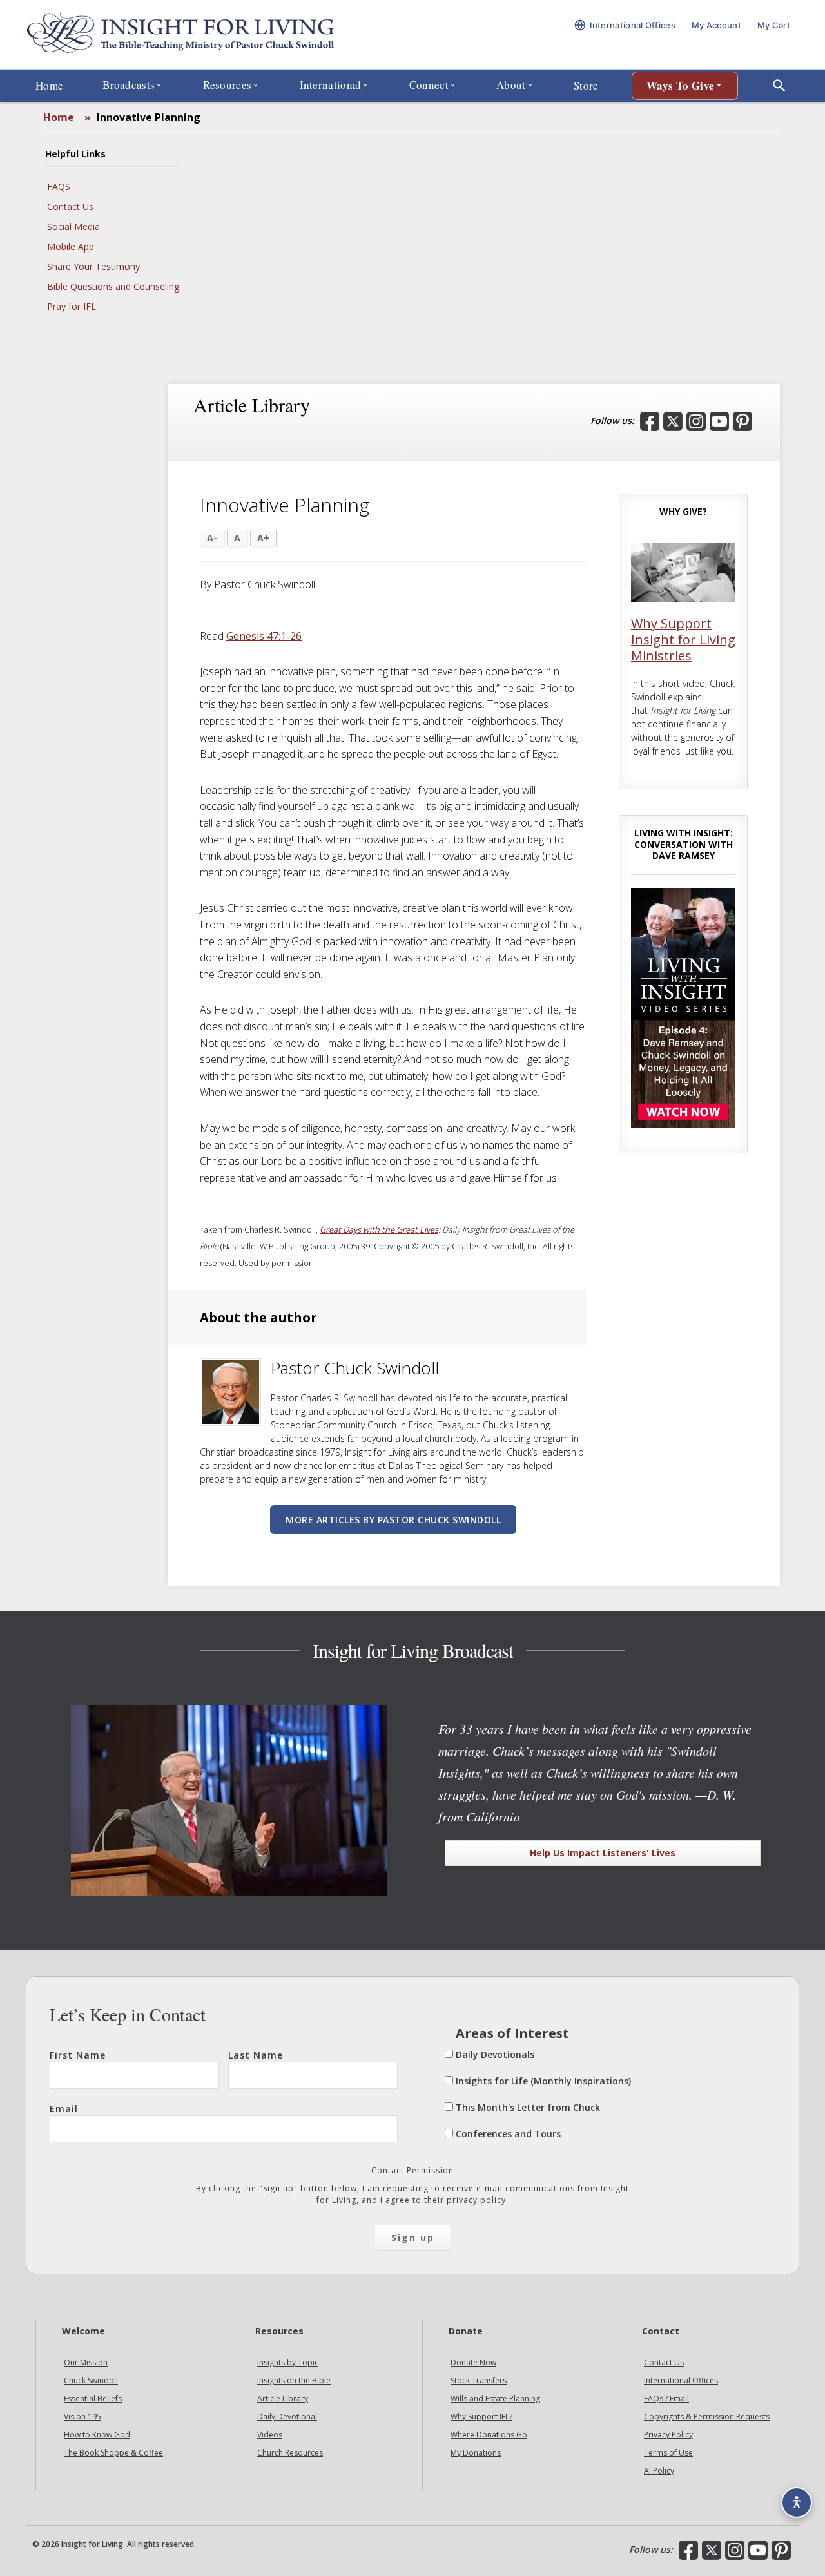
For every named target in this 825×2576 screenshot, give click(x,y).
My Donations (476, 2453)
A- (212, 538)
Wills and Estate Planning (495, 2398)
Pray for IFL (72, 306)
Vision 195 (82, 2417)
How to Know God (97, 2435)
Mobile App (71, 246)
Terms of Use (668, 2453)
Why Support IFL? (481, 2417)
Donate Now (473, 2362)
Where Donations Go (489, 2435)
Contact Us (70, 207)
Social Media (73, 226)
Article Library (283, 2398)
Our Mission (86, 2362)
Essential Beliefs (93, 2398)
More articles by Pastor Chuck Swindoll (393, 1520)
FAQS (59, 187)
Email (64, 2109)
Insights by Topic (288, 2362)
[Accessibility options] (797, 2503)
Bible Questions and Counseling (113, 286)
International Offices (681, 2380)
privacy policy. (478, 2200)
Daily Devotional (287, 2417)
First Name (78, 2055)
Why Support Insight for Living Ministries (683, 639)
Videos (270, 2435)
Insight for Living (180, 34)
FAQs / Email (666, 2398)
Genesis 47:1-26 (264, 636)
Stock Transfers (479, 2380)
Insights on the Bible (294, 2380)
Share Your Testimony (93, 266)
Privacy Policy (668, 2435)
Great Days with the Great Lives (379, 1229)
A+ (263, 538)
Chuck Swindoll (91, 2380)
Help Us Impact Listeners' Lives (603, 1853)
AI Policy (659, 2471)
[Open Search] (779, 86)
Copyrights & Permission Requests (707, 2417)
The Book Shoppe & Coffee (113, 2453)
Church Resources (290, 2453)
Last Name (256, 2055)
